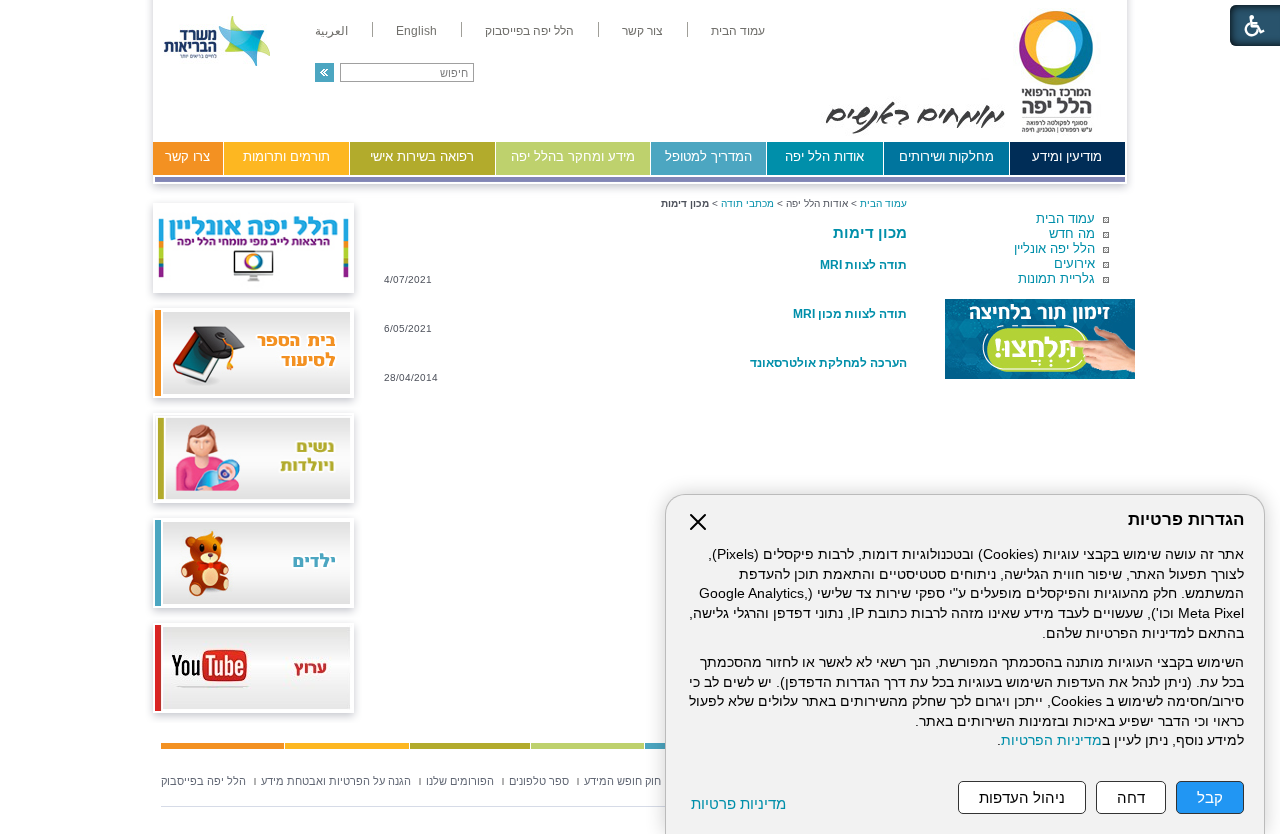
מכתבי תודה (747, 203)
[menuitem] (738, 31)
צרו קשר (187, 156)
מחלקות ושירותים (946, 156)
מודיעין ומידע (1067, 156)
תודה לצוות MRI (863, 265)
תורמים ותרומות (286, 156)
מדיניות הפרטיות (1051, 740)
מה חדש (1072, 233)
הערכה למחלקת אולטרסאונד (828, 363)
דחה (1131, 797)
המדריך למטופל (708, 156)
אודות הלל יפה (824, 156)
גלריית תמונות (1056, 278)
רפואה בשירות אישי (422, 156)
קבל (1210, 797)
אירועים (1074, 263)
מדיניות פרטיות (738, 803)
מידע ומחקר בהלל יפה (573, 156)
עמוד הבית (1065, 218)
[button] (324, 72)
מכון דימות (870, 232)
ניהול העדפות (1022, 797)
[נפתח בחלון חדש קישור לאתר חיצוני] (1040, 339)
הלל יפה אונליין (1054, 248)
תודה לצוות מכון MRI (850, 314)
